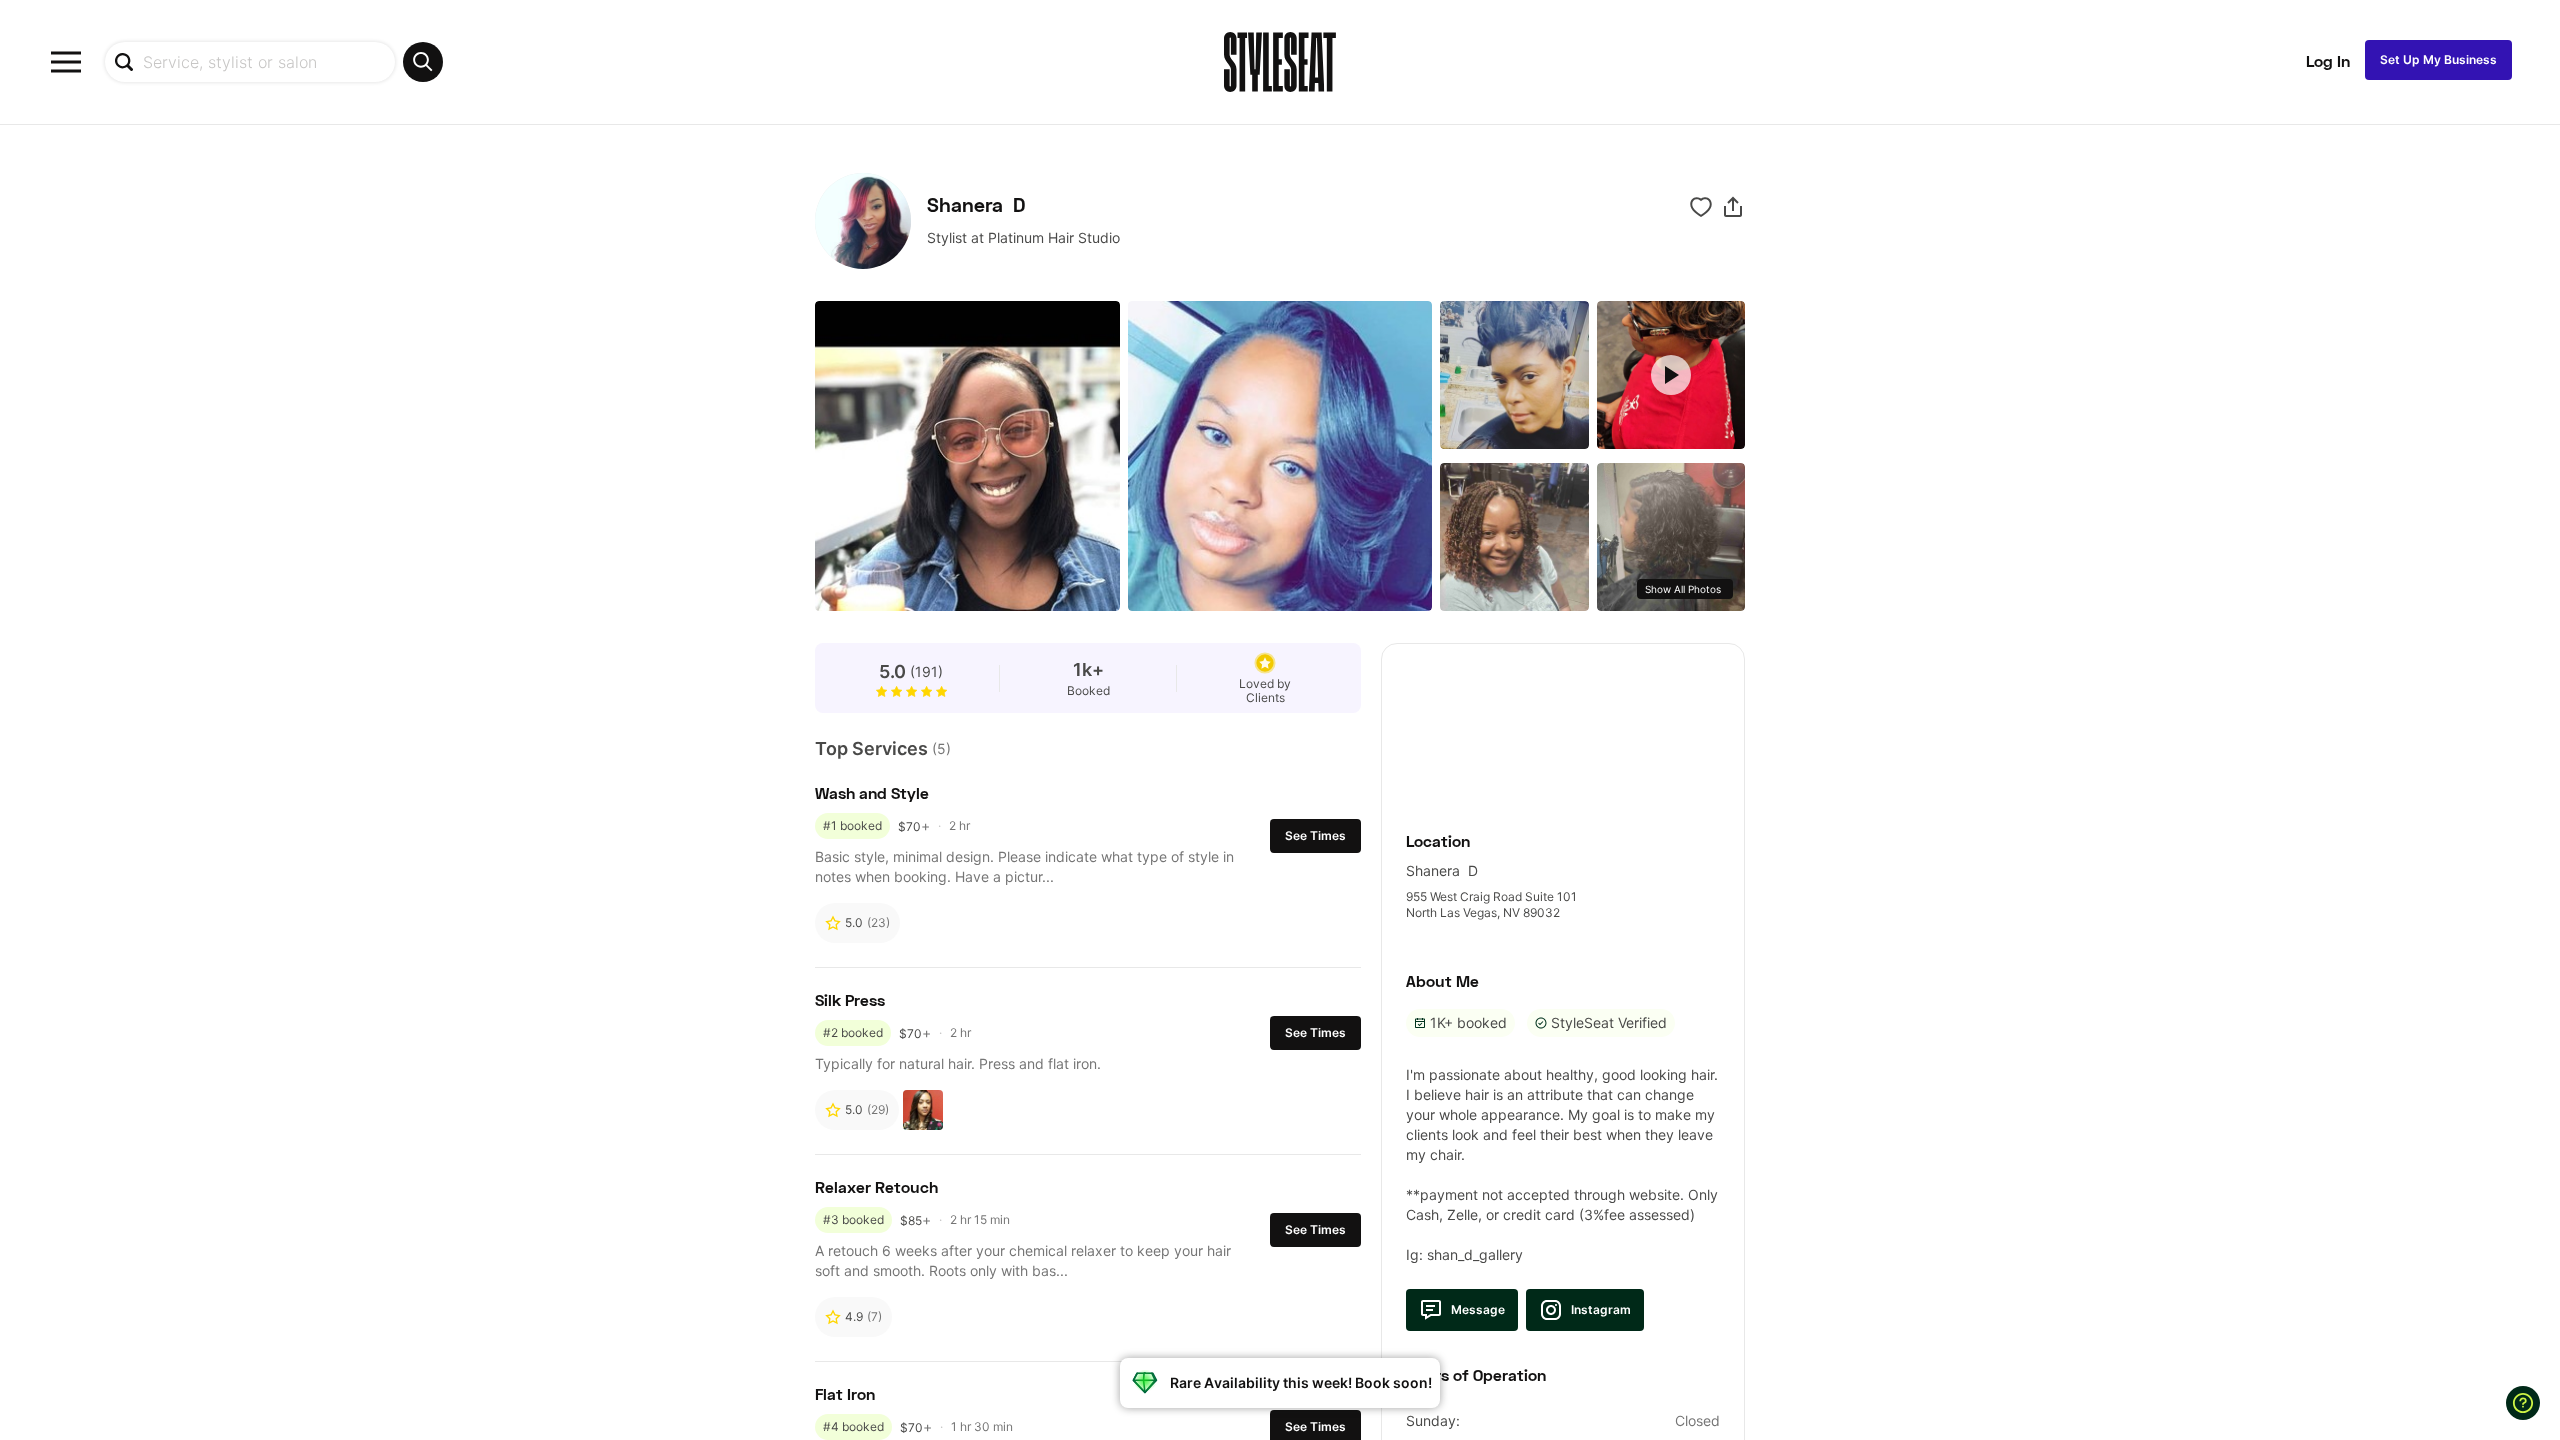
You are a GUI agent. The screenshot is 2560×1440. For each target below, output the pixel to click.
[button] (1733, 207)
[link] (1563, 726)
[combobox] (273, 62)
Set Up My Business (2438, 59)
